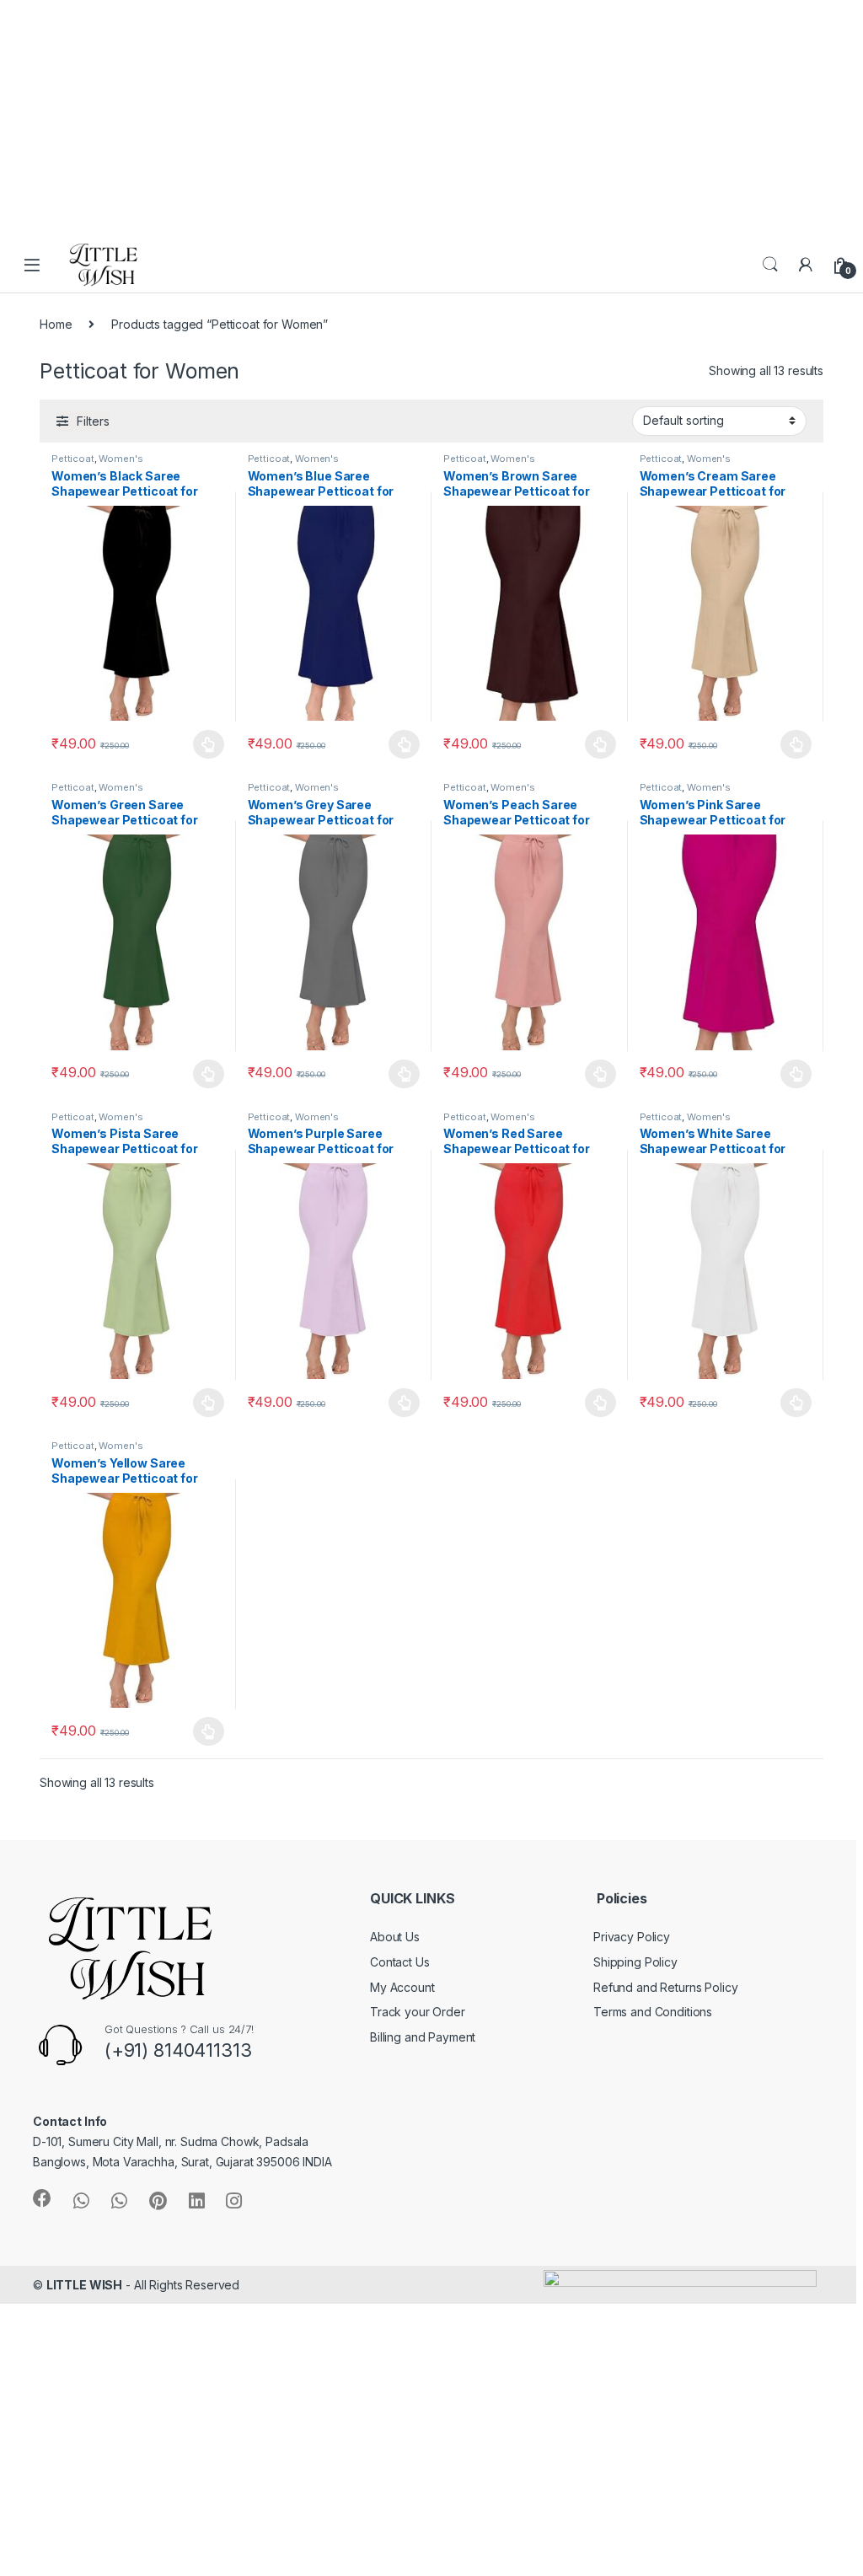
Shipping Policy (635, 1962)
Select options (203, 744)
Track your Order (418, 2012)
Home (56, 324)
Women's (121, 459)
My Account (402, 1987)
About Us (395, 1937)
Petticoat (73, 459)
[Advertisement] (425, 118)
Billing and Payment (423, 2037)
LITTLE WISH (84, 2285)
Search (770, 265)
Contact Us (400, 1962)
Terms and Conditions (653, 2012)
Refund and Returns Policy (666, 1987)
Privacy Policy (632, 1937)
